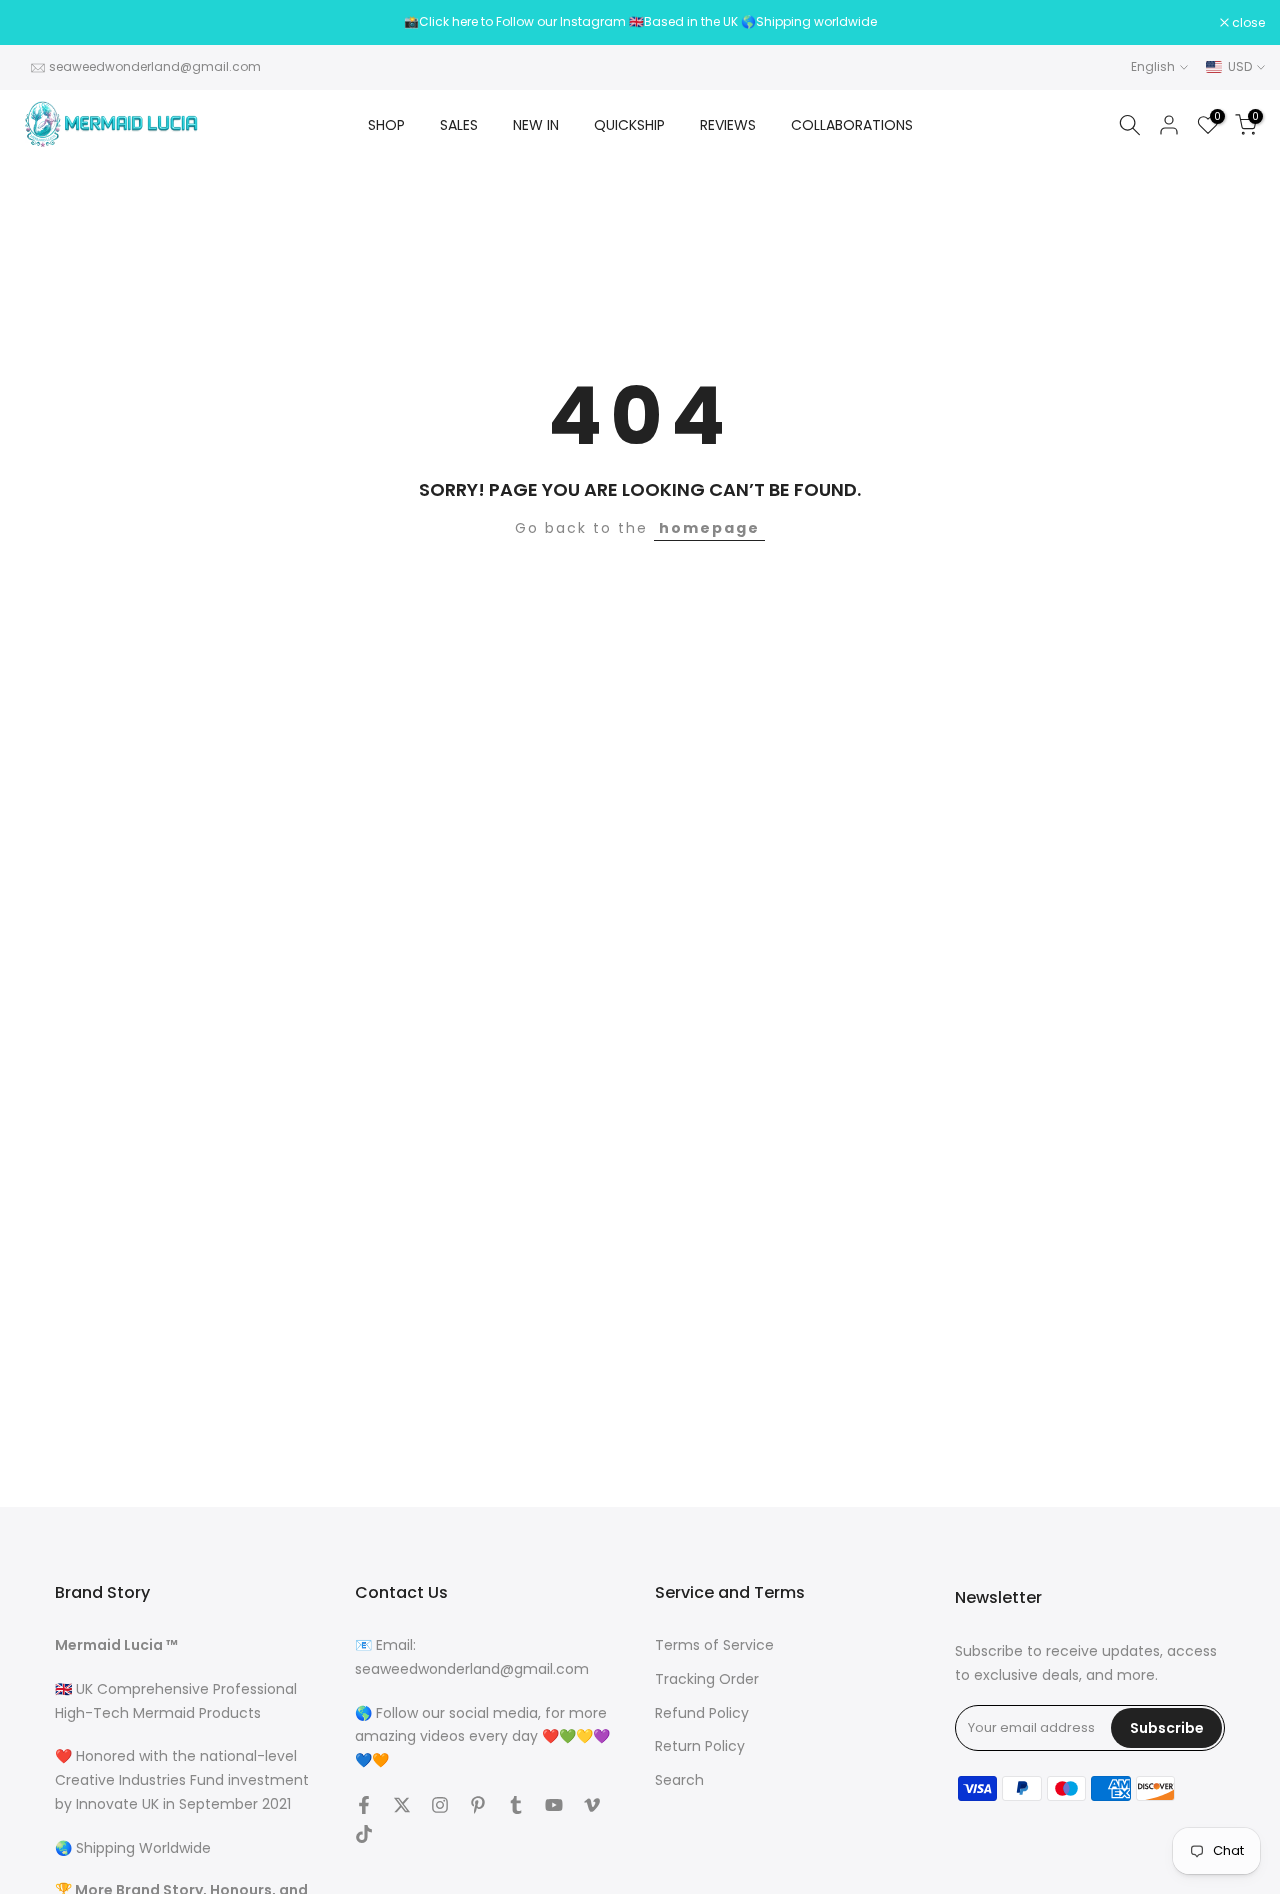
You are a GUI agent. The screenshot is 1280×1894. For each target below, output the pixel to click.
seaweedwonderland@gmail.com (155, 66)
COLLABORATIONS (852, 125)
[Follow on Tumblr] (516, 1805)
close (42, 23)
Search (679, 1780)
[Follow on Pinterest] (478, 1805)
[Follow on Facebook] (364, 1805)
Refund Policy (702, 1713)
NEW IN (536, 125)
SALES (459, 125)
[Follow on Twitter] (402, 1805)
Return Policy (700, 1746)
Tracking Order (707, 1679)
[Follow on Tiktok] (364, 1834)
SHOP (386, 125)
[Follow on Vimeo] (592, 1805)
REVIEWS (728, 125)
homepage (709, 528)
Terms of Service (714, 1645)
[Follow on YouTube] (554, 1805)
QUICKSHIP (629, 125)
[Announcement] (640, 22)
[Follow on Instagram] (440, 1805)
